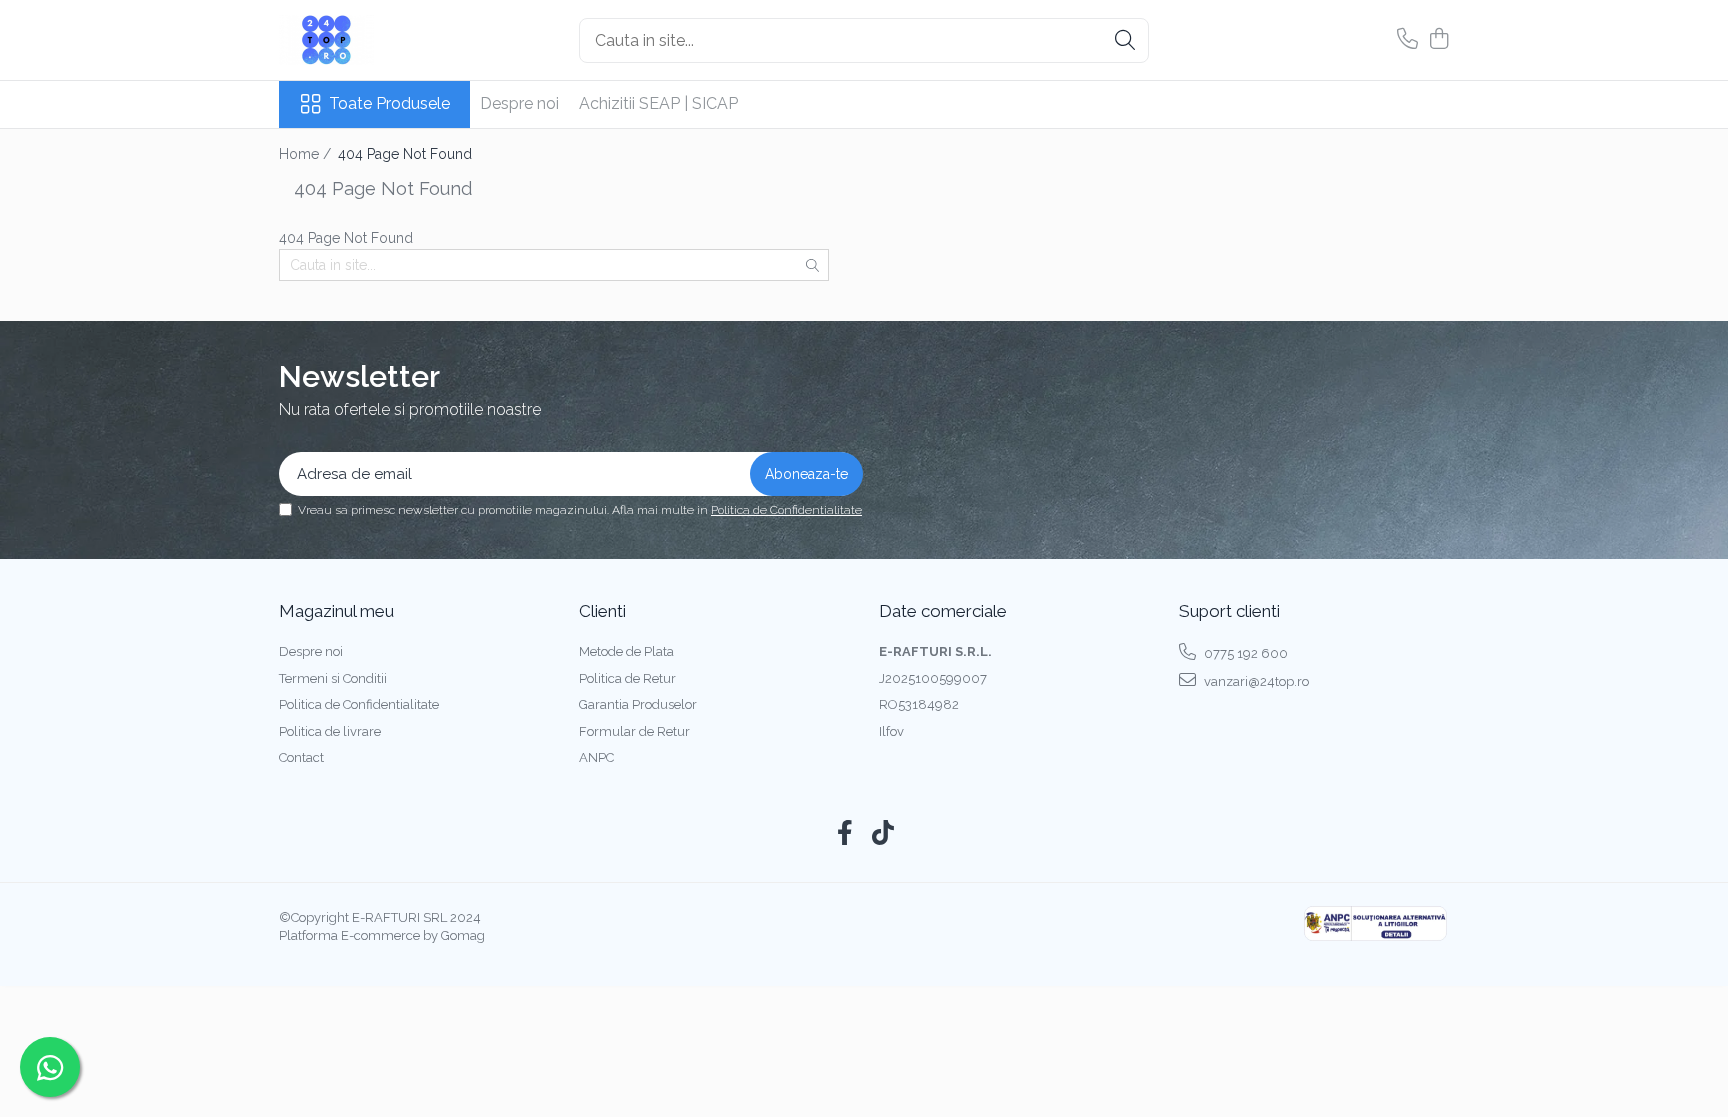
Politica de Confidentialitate (786, 510)
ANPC (596, 757)
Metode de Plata (626, 651)
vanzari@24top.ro (1255, 681)
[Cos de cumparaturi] (1438, 40)
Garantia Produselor (638, 704)
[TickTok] (883, 834)
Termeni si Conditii (333, 678)
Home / (307, 154)
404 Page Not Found (405, 154)
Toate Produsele (389, 103)
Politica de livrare (330, 731)
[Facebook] (845, 834)
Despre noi (519, 103)
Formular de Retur (634, 731)
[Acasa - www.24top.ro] (379, 40)
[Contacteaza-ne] (1407, 40)
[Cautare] (1125, 40)
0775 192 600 (1244, 653)
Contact (301, 757)
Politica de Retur (627, 678)
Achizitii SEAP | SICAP (658, 103)
